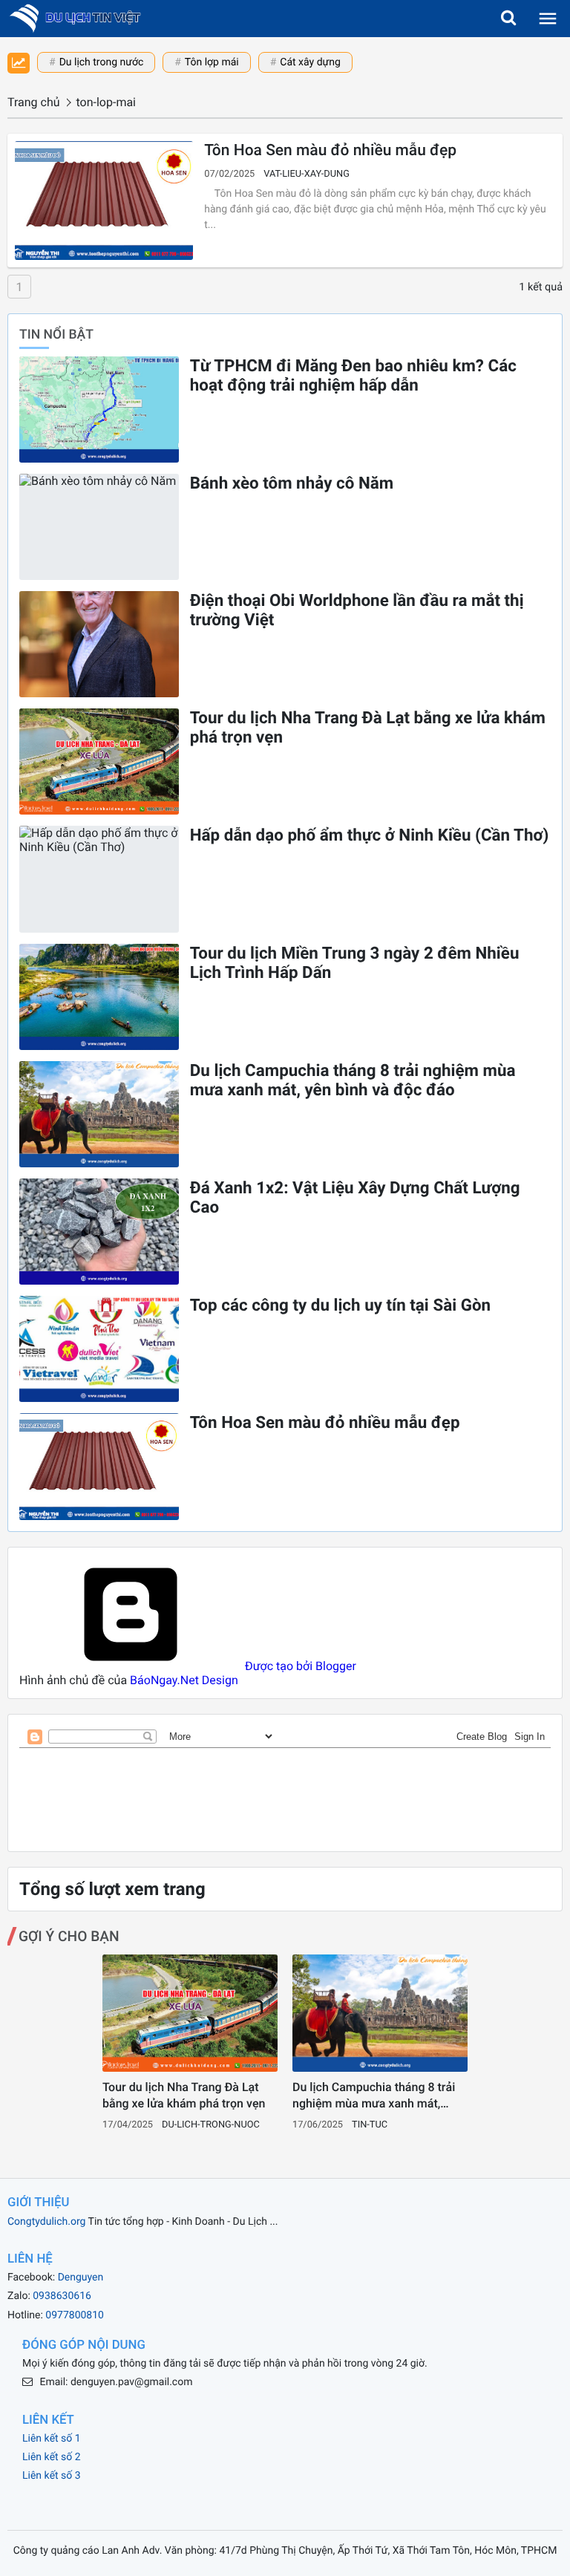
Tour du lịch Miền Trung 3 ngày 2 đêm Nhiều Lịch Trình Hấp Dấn (355, 963)
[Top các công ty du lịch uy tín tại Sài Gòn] (99, 1349)
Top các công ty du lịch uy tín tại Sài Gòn (340, 1305)
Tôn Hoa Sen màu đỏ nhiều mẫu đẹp (330, 151)
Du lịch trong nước (102, 62)
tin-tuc (370, 2125)
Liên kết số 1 (52, 2439)
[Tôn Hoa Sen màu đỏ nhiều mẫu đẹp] (104, 200)
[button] (508, 19)
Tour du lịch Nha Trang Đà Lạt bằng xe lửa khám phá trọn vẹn (368, 728)
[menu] (548, 19)
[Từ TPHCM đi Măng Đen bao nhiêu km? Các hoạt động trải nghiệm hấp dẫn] (99, 410)
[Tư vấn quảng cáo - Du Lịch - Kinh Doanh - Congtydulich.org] (80, 19)
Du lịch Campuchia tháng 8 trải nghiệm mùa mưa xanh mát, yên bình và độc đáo (353, 1080)
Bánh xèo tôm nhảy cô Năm (292, 483)
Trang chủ (34, 102)
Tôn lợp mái (212, 62)
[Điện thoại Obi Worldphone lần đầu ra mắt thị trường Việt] (99, 644)
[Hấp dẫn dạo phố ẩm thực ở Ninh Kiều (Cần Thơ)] (99, 879)
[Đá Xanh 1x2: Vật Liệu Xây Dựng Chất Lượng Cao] (99, 1232)
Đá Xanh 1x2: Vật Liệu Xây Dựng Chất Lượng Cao (355, 1198)
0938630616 (62, 2296)
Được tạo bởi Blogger (299, 1666)
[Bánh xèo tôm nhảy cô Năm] (99, 527)
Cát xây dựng (310, 62)
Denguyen (81, 2277)
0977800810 (75, 2315)
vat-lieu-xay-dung (307, 174)
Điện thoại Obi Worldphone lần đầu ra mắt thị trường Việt (357, 610)
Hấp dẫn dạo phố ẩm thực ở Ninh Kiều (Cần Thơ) (370, 835)
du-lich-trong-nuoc (211, 2125)
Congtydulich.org (46, 2222)
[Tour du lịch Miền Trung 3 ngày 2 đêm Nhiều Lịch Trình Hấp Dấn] (99, 997)
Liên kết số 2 (52, 2457)
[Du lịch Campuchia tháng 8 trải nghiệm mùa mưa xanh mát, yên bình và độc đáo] (99, 1114)
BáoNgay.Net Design (184, 1680)
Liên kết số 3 (52, 2476)
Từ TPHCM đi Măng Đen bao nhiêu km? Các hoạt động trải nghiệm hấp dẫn (353, 376)
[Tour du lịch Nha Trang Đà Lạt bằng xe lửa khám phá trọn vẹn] (99, 762)
